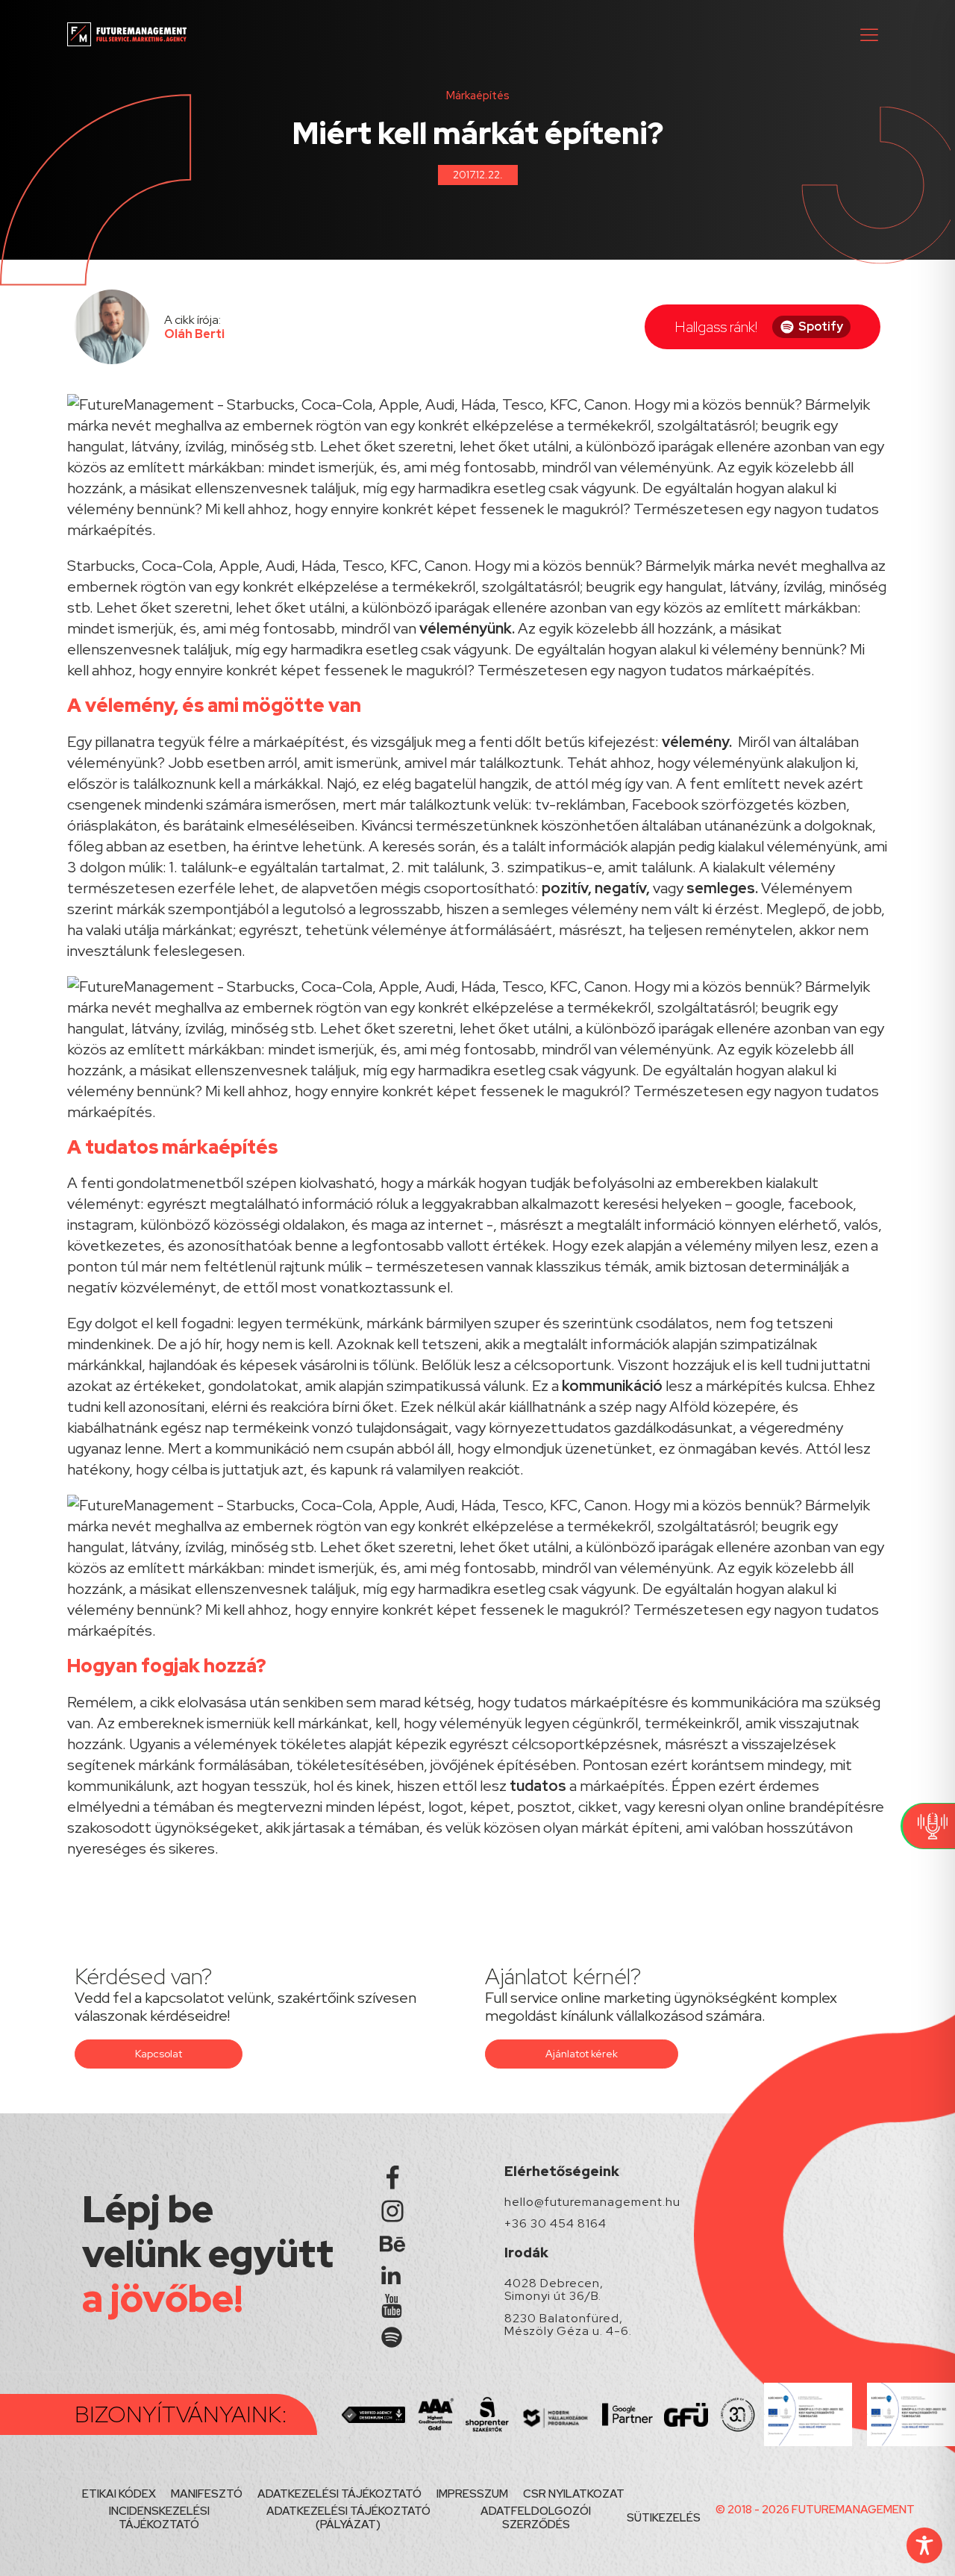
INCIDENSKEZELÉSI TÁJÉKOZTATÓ (159, 2518)
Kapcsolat (159, 2054)
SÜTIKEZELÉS (664, 2518)
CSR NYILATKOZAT (574, 2494)
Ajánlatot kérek (582, 2054)
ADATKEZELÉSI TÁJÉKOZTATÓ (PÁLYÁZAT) (348, 2518)
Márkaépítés (478, 96)
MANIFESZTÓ (207, 2494)
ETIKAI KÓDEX (119, 2494)
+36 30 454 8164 (555, 2224)
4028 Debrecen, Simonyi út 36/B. (554, 2290)
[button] (869, 34)
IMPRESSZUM (472, 2494)
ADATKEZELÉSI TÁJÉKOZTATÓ (339, 2494)
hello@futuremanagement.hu (592, 2202)
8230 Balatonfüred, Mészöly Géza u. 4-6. (568, 2325)
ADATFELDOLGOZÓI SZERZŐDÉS (536, 2518)
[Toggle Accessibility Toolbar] (924, 2545)
